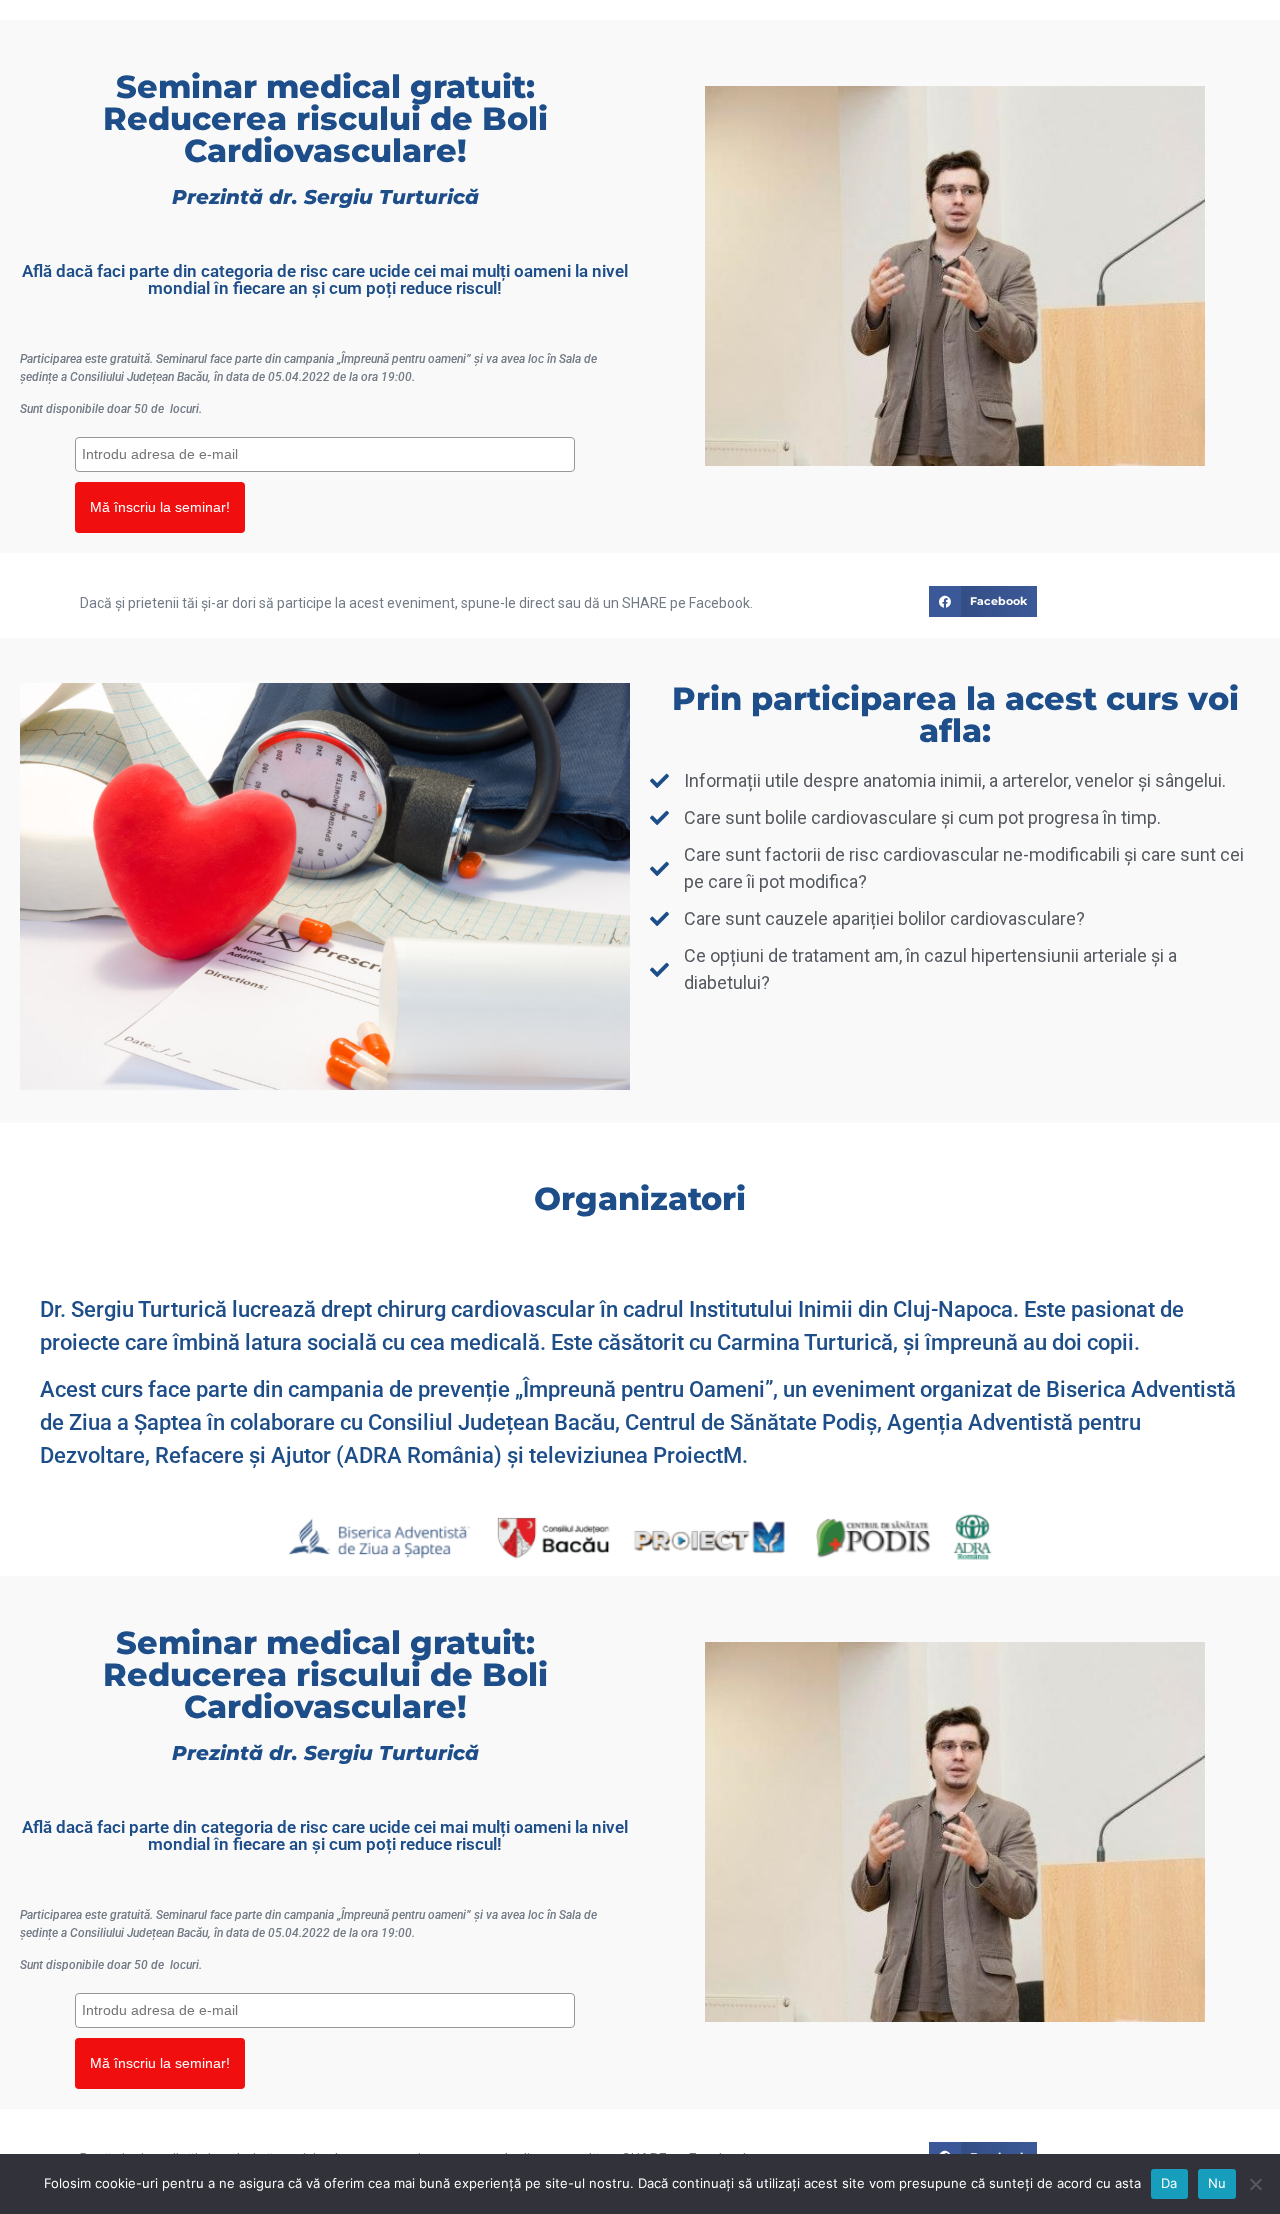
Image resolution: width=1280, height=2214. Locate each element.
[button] (983, 602)
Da (1169, 2183)
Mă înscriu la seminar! (160, 507)
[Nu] (1255, 2184)
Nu (1217, 2183)
